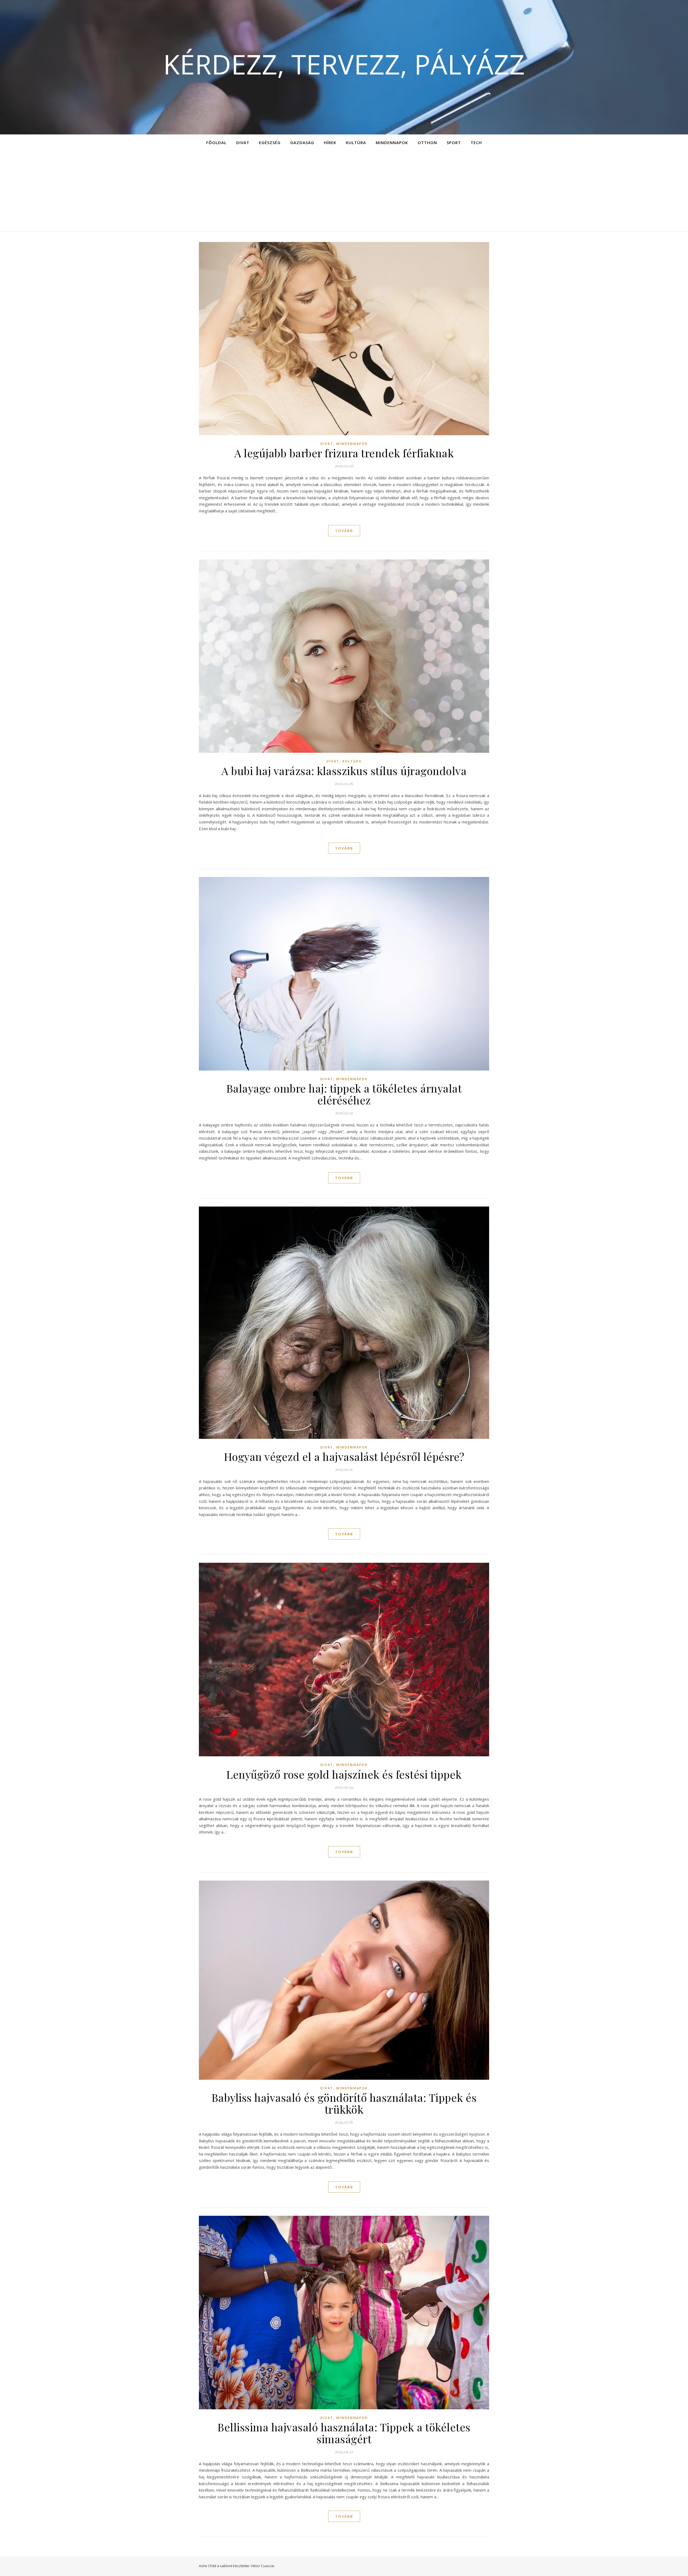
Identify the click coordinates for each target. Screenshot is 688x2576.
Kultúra (356, 142)
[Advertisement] (344, 191)
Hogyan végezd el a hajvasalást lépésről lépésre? (344, 1456)
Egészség (270, 142)
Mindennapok (392, 142)
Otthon (427, 142)
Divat (243, 142)
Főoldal (216, 142)
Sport (454, 142)
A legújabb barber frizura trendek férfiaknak (344, 453)
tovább (344, 531)
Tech (476, 142)
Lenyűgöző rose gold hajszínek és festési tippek (344, 1774)
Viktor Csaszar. (263, 2566)
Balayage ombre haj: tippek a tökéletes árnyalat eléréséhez (344, 1094)
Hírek (330, 142)
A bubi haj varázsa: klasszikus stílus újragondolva (344, 771)
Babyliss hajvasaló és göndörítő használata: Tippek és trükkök (344, 2103)
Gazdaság (302, 142)
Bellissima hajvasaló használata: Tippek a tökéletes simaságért (344, 2433)
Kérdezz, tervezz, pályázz (344, 64)
